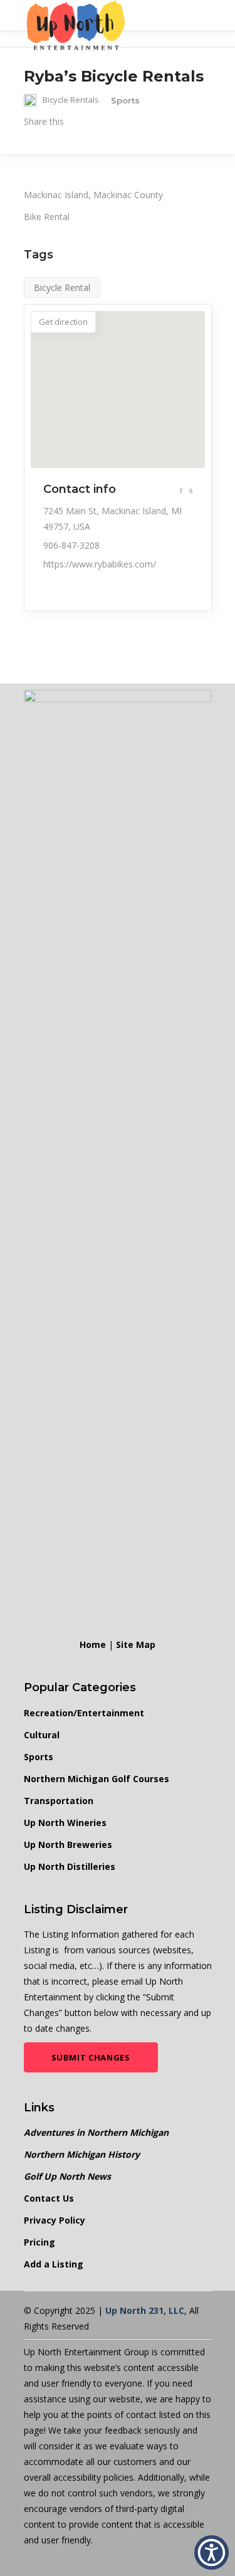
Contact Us (49, 2198)
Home (93, 1644)
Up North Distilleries (70, 1866)
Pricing (39, 2242)
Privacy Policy (55, 2220)
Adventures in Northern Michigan (96, 2132)
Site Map (136, 1644)
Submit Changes (91, 2057)
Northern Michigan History (82, 2154)
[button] (211, 2552)
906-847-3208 (71, 545)
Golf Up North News (67, 2176)
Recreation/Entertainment (84, 1713)
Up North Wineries (65, 1823)
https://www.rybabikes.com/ (100, 564)
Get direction (63, 322)
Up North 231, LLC (145, 2310)
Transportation (59, 1801)
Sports (39, 1757)
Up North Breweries (68, 1845)
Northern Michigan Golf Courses (97, 1779)
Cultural (42, 1735)
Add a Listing (54, 2264)
